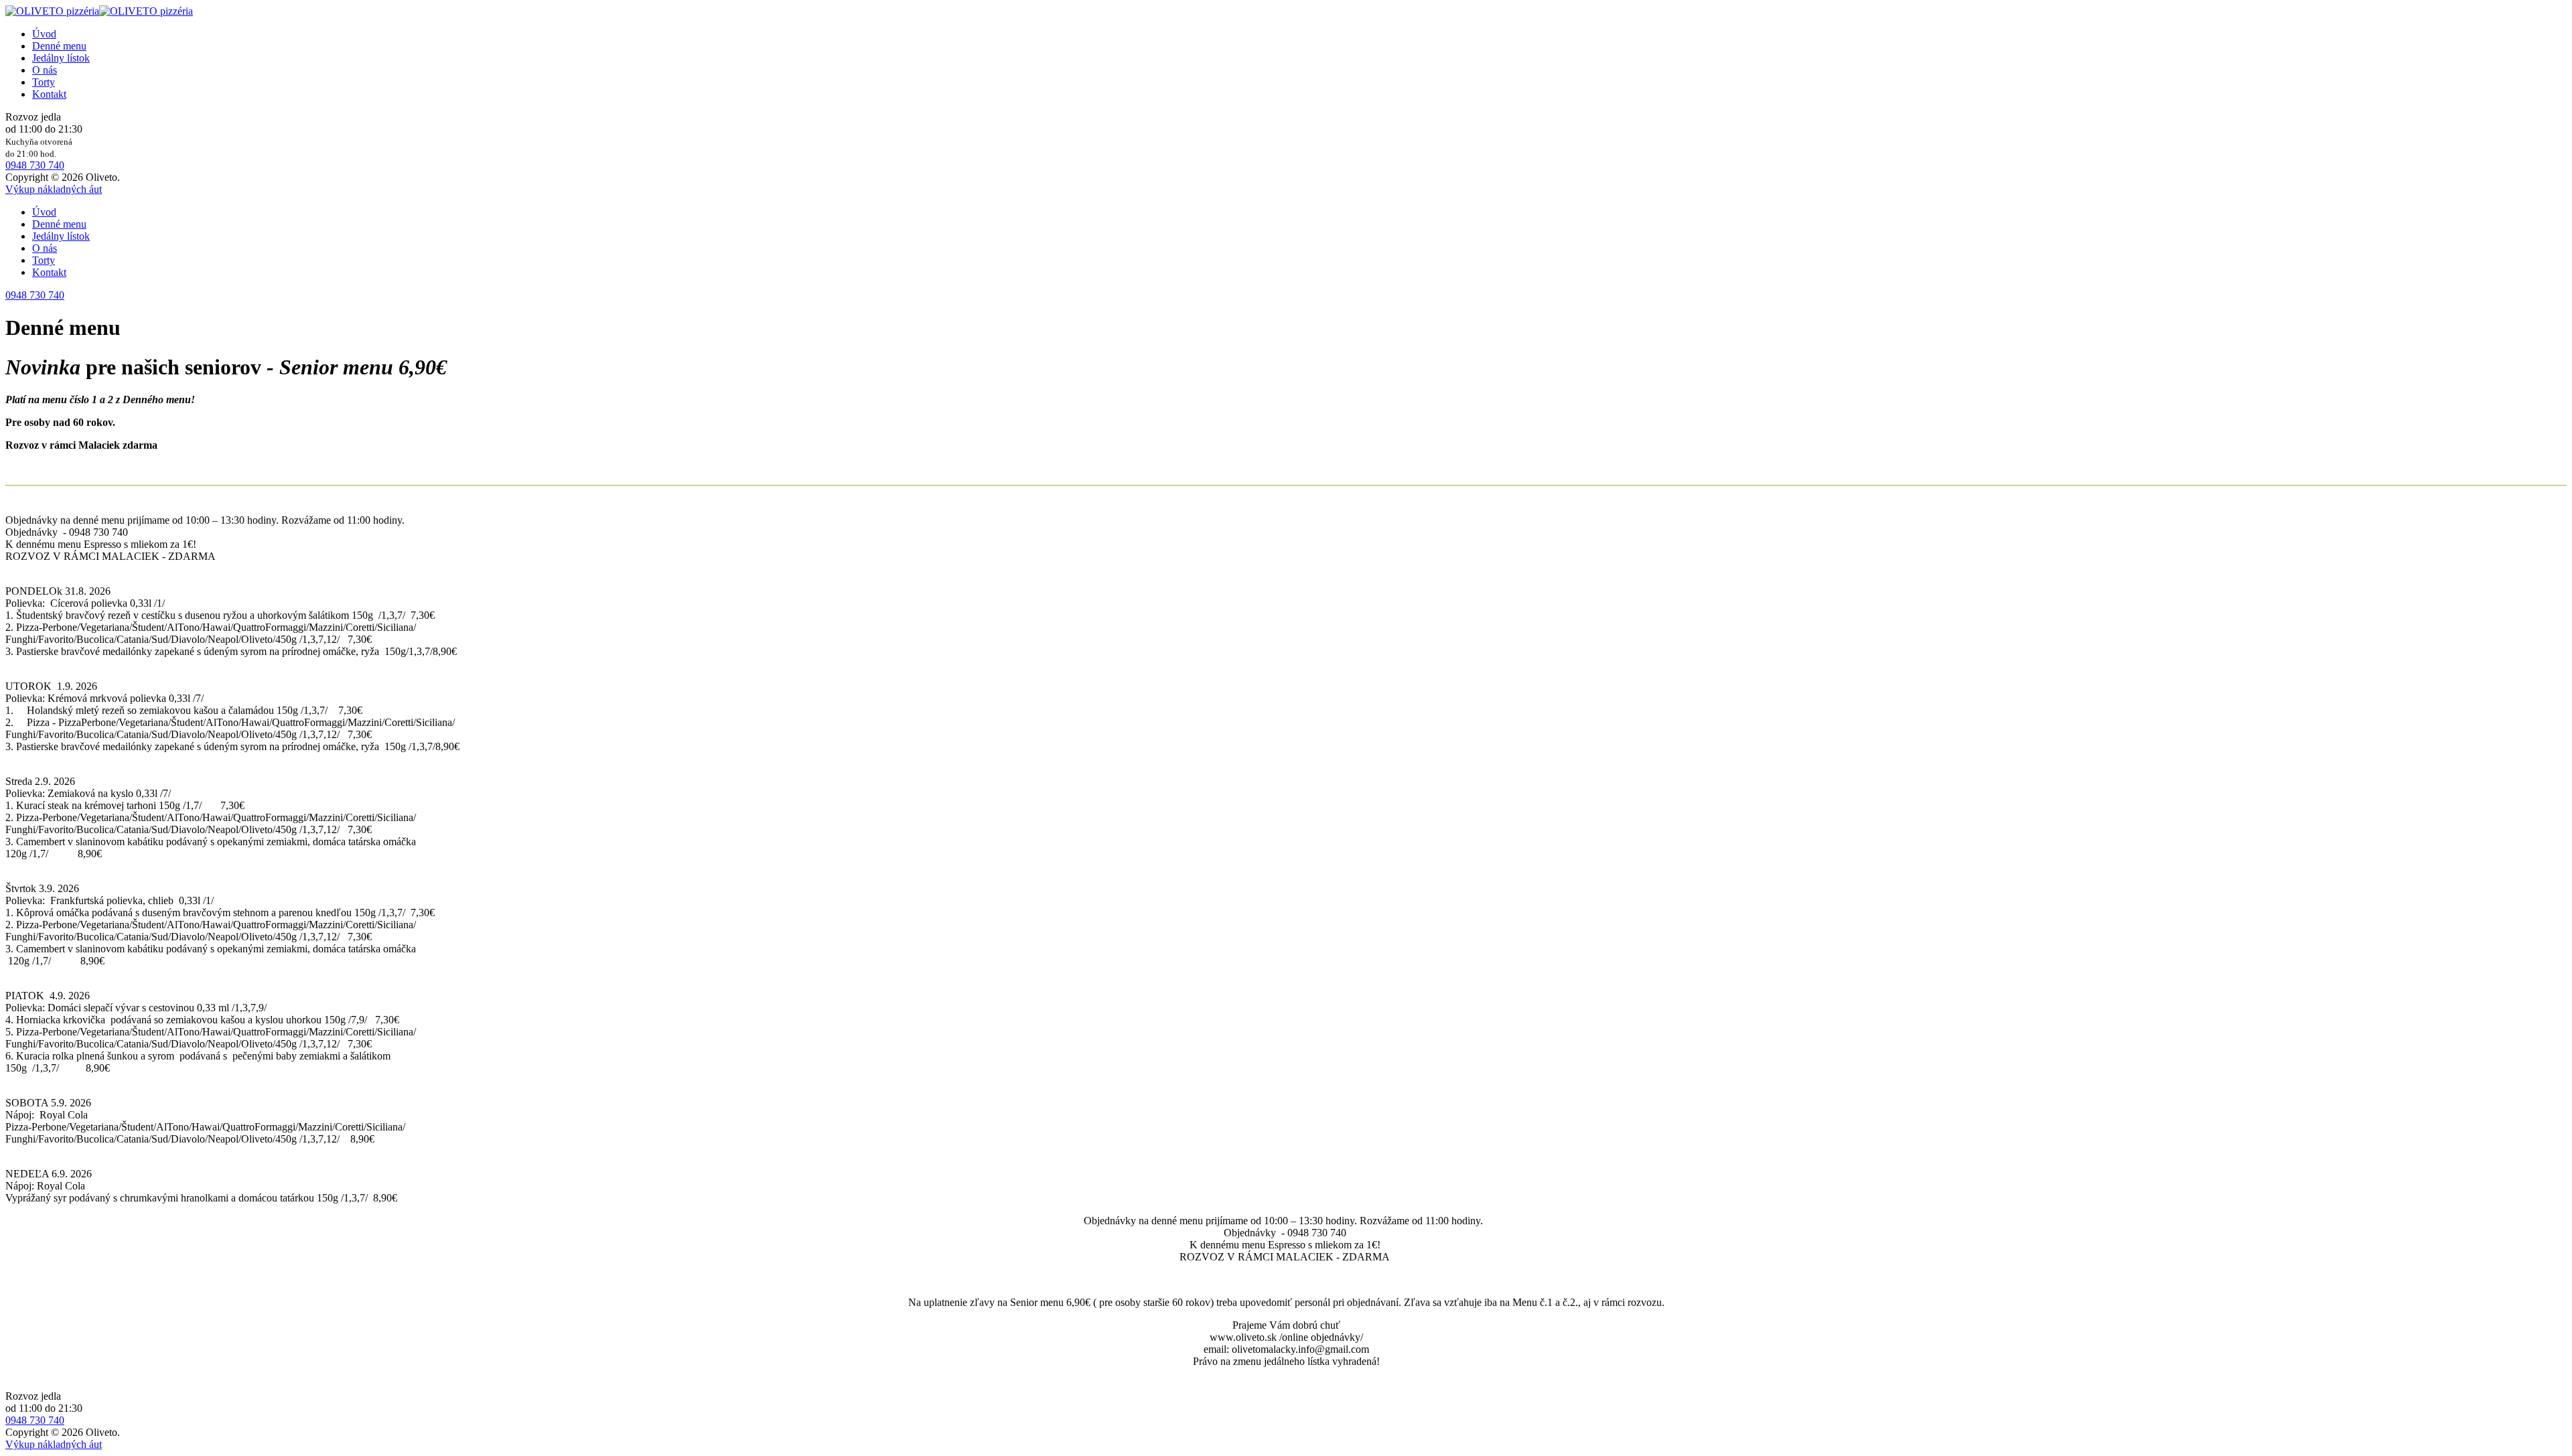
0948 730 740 (35, 165)
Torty (44, 82)
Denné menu (59, 46)
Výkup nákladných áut (54, 189)
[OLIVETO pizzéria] (99, 11)
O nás (45, 70)
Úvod (44, 34)
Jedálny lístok (61, 58)
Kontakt (49, 94)
